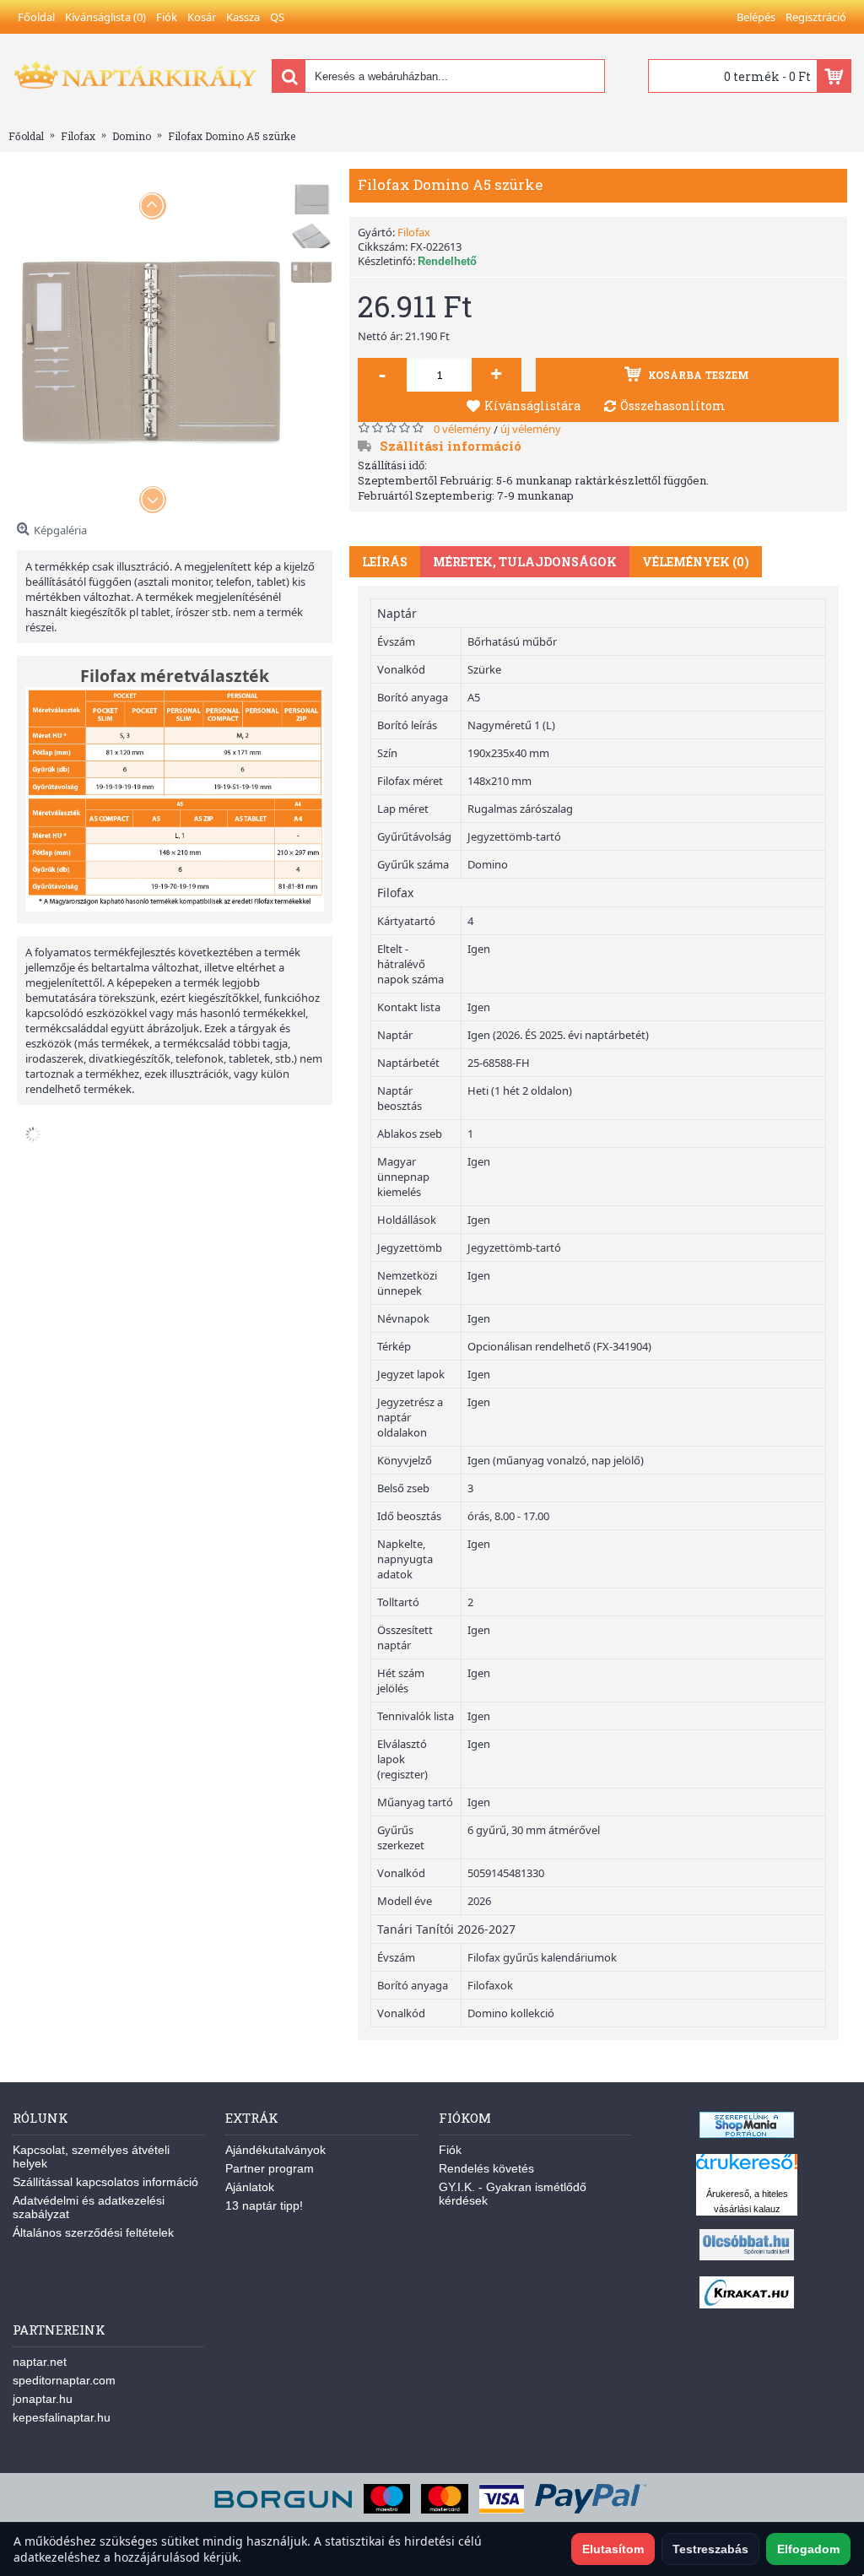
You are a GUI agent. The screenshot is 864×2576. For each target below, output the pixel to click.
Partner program (270, 2168)
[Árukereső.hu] (747, 2170)
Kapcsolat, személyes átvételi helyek (91, 2157)
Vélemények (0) (696, 562)
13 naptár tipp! (264, 2205)
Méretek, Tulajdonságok (525, 562)
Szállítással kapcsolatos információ (105, 2182)
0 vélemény (462, 429)
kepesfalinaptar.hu (62, 2417)
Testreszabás (710, 2549)
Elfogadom (808, 2549)
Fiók (450, 2150)
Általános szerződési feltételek (93, 2232)
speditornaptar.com (64, 2380)
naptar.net (40, 2362)
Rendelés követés (486, 2168)
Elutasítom (613, 2549)
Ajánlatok (250, 2187)
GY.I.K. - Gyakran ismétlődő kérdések (513, 2194)
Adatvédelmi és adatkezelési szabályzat (89, 2207)
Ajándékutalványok (275, 2150)
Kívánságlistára (532, 406)
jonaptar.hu (43, 2399)
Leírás (385, 562)
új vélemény (531, 429)
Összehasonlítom (673, 406)
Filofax (414, 232)
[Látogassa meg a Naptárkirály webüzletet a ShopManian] (747, 2134)
